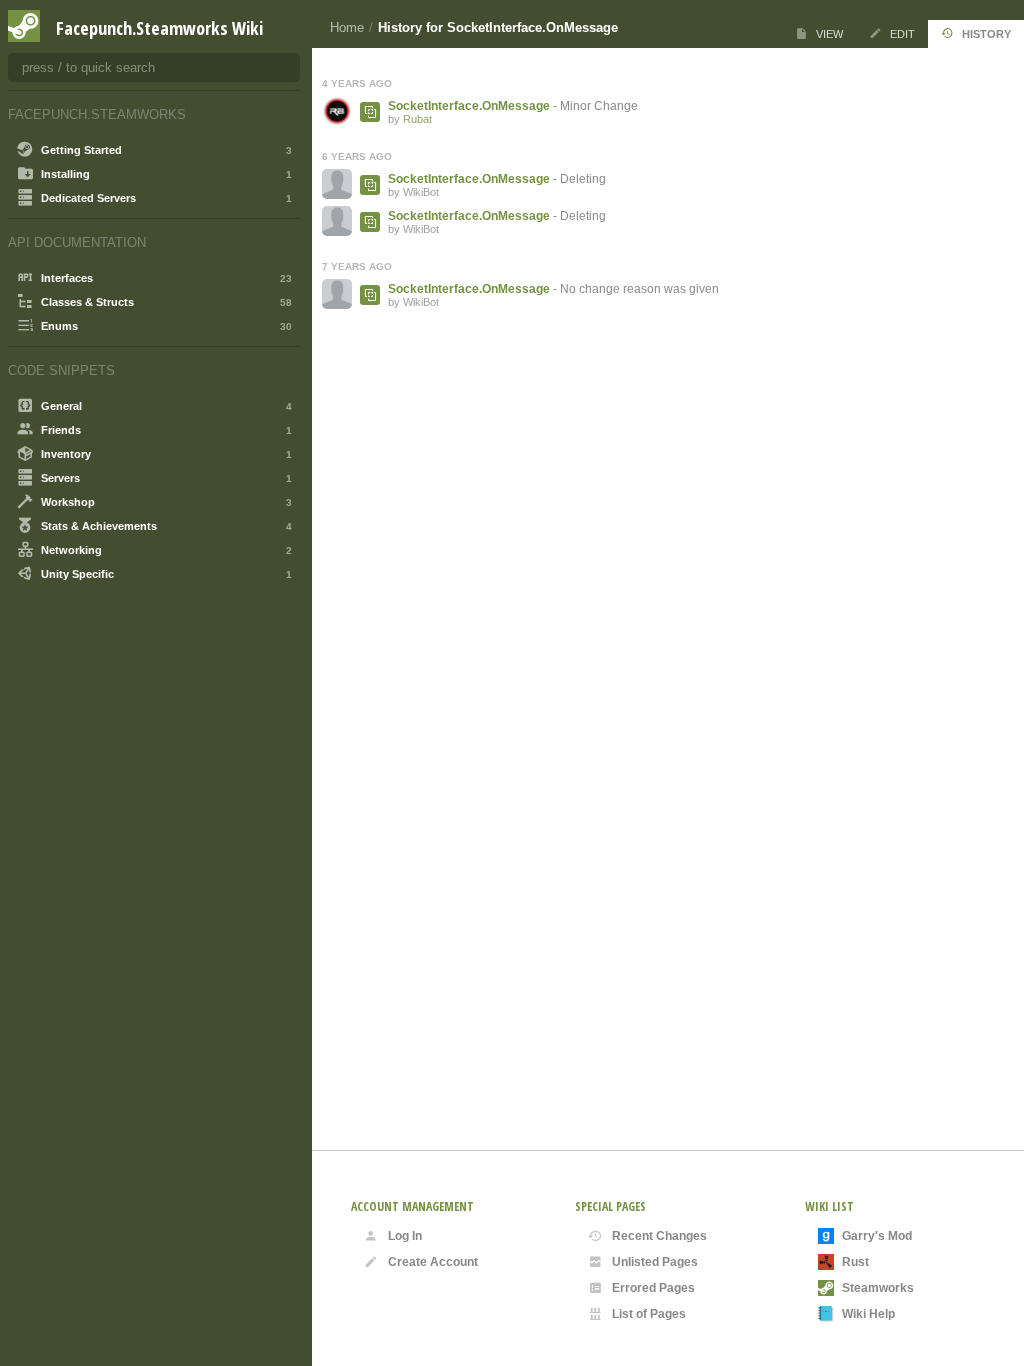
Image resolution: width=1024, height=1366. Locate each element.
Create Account (433, 1262)
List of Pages (649, 1314)
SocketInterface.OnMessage (469, 106)
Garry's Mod (877, 1236)
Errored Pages (653, 1288)
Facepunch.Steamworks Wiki (159, 28)
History (986, 34)
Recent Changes (659, 1236)
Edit (902, 34)
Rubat (417, 119)
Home (347, 27)
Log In (405, 1236)
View (829, 34)
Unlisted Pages (655, 1262)
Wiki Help (868, 1314)
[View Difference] (370, 112)
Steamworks (878, 1288)
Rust (855, 1262)
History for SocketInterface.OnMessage (498, 27)
